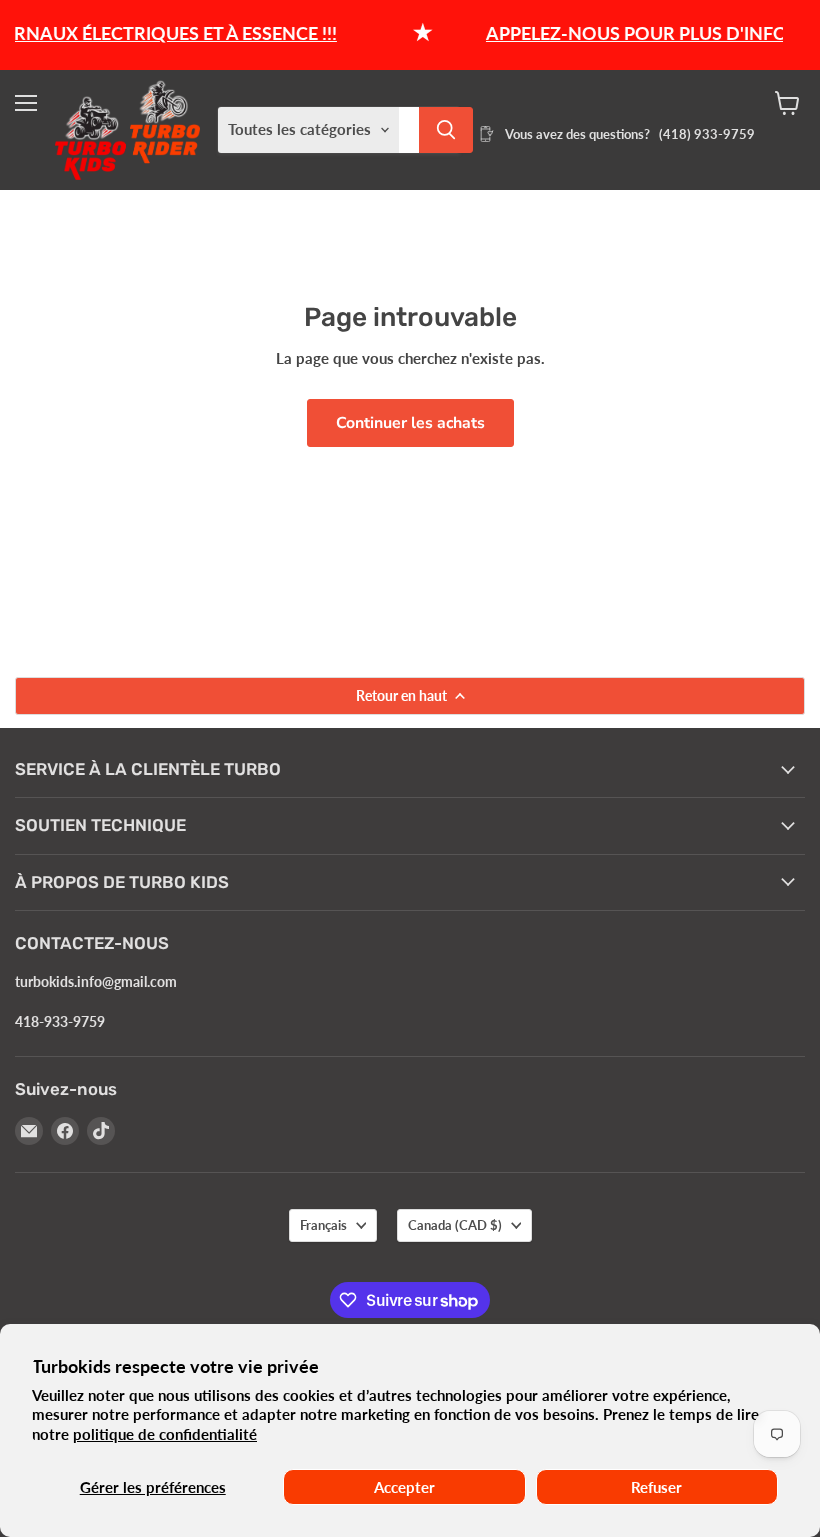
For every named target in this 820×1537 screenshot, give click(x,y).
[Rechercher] (446, 130)
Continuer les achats (410, 423)
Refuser (656, 1487)
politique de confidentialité (165, 1434)
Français (323, 1225)
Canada (455, 1225)
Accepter (404, 1487)
